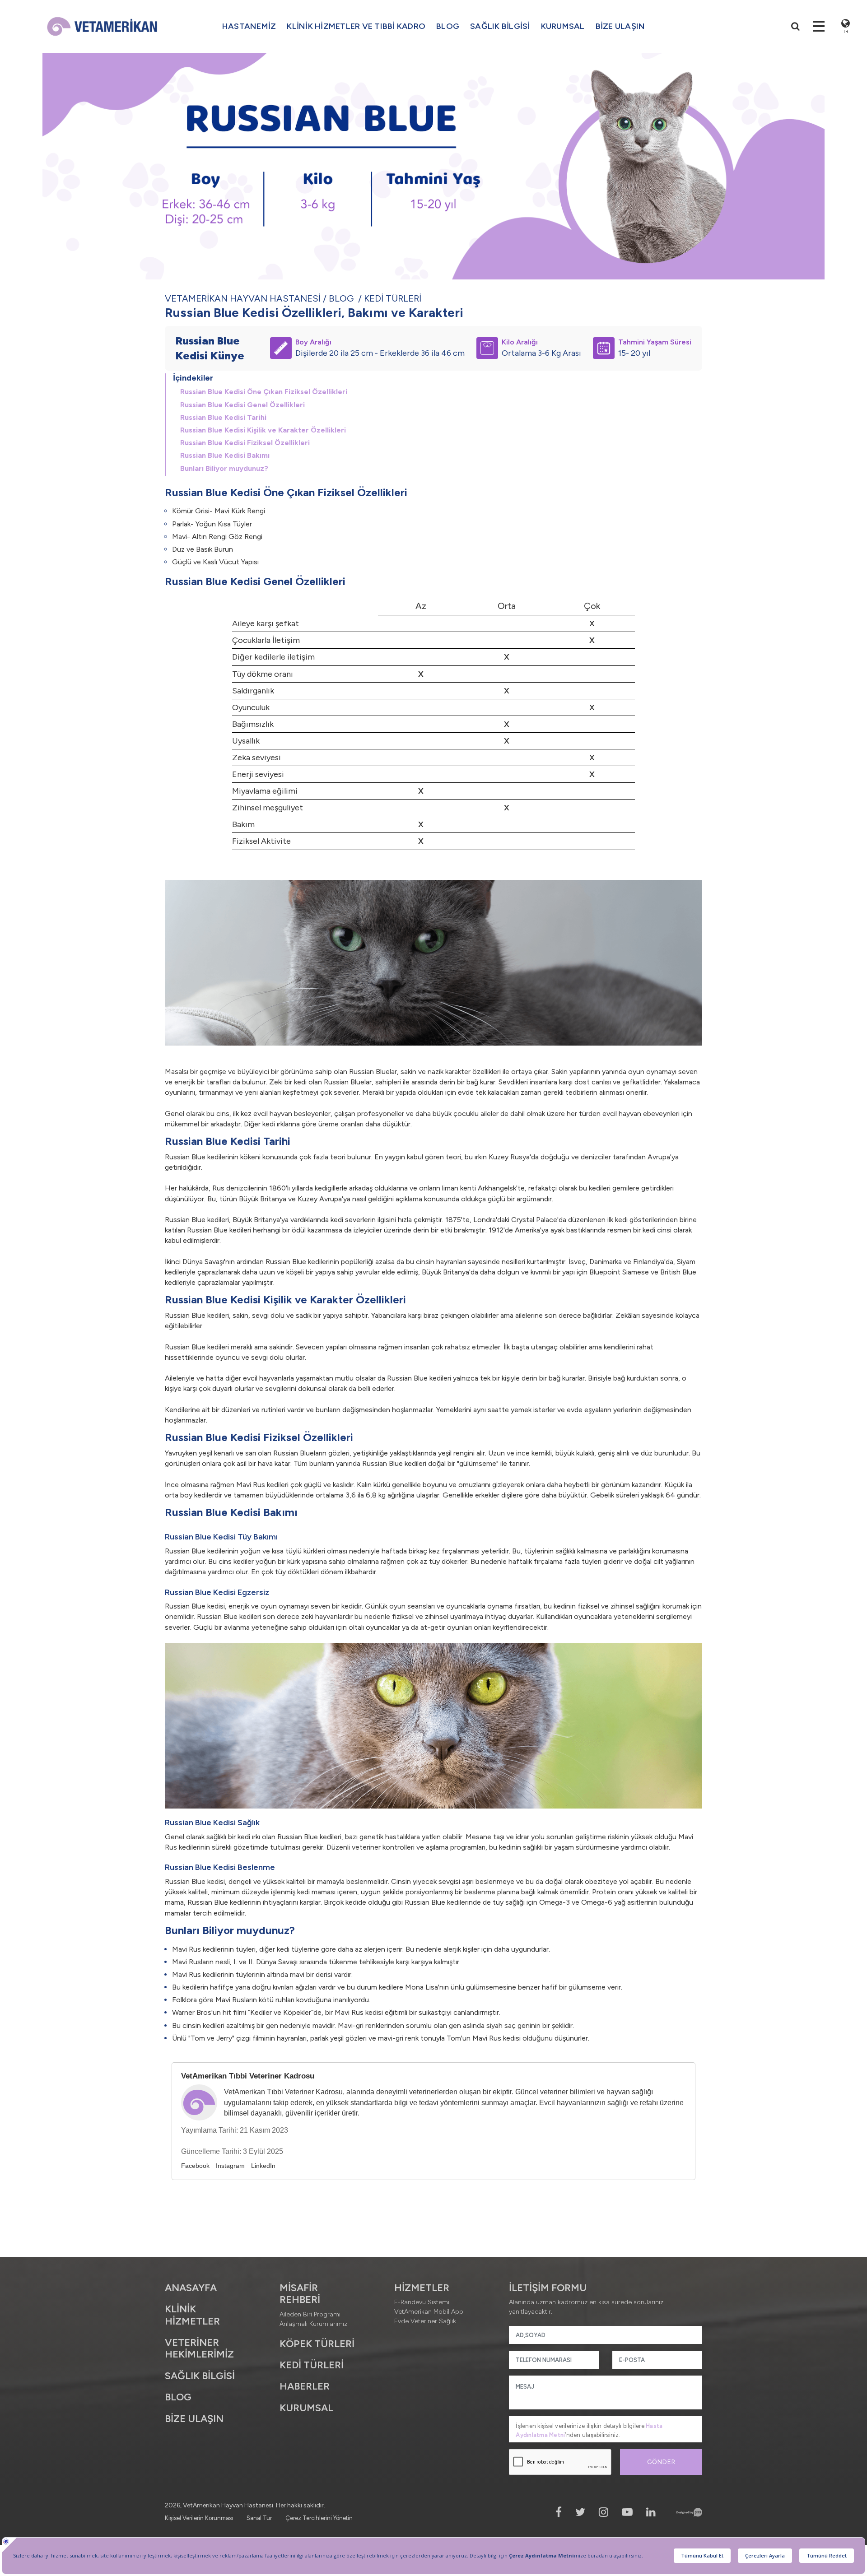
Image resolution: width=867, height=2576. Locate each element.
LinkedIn (263, 2166)
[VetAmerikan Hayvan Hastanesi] (102, 26)
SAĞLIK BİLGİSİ (200, 2376)
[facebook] (559, 2512)
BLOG (448, 26)
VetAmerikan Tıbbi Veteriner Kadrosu (248, 2076)
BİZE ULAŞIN (620, 26)
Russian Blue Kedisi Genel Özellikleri (242, 405)
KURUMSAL (563, 26)
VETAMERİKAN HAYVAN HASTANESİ (243, 298)
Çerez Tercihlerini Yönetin (319, 2518)
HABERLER (305, 2386)
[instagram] (604, 2512)
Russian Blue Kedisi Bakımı (225, 455)
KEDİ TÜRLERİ (393, 298)
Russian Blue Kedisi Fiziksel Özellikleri (245, 443)
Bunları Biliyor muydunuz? (224, 468)
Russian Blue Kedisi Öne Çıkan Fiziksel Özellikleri (264, 392)
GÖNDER (661, 2462)
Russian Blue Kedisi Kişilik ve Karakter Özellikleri (263, 430)
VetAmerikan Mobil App (429, 2312)
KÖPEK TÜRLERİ (317, 2344)
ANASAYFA (191, 2288)
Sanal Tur (259, 2518)
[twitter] (580, 2512)
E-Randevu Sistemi (422, 2302)
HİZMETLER (422, 2288)
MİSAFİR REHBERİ (300, 2294)
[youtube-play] (627, 2512)
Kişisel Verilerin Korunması (199, 2518)
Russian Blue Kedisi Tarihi (223, 417)
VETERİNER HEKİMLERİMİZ (199, 2348)
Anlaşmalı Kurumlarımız (313, 2324)
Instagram (230, 2166)
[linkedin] (651, 2512)
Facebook (195, 2166)
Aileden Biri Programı (310, 2314)
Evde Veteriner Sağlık (425, 2321)
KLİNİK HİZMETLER (192, 2315)
